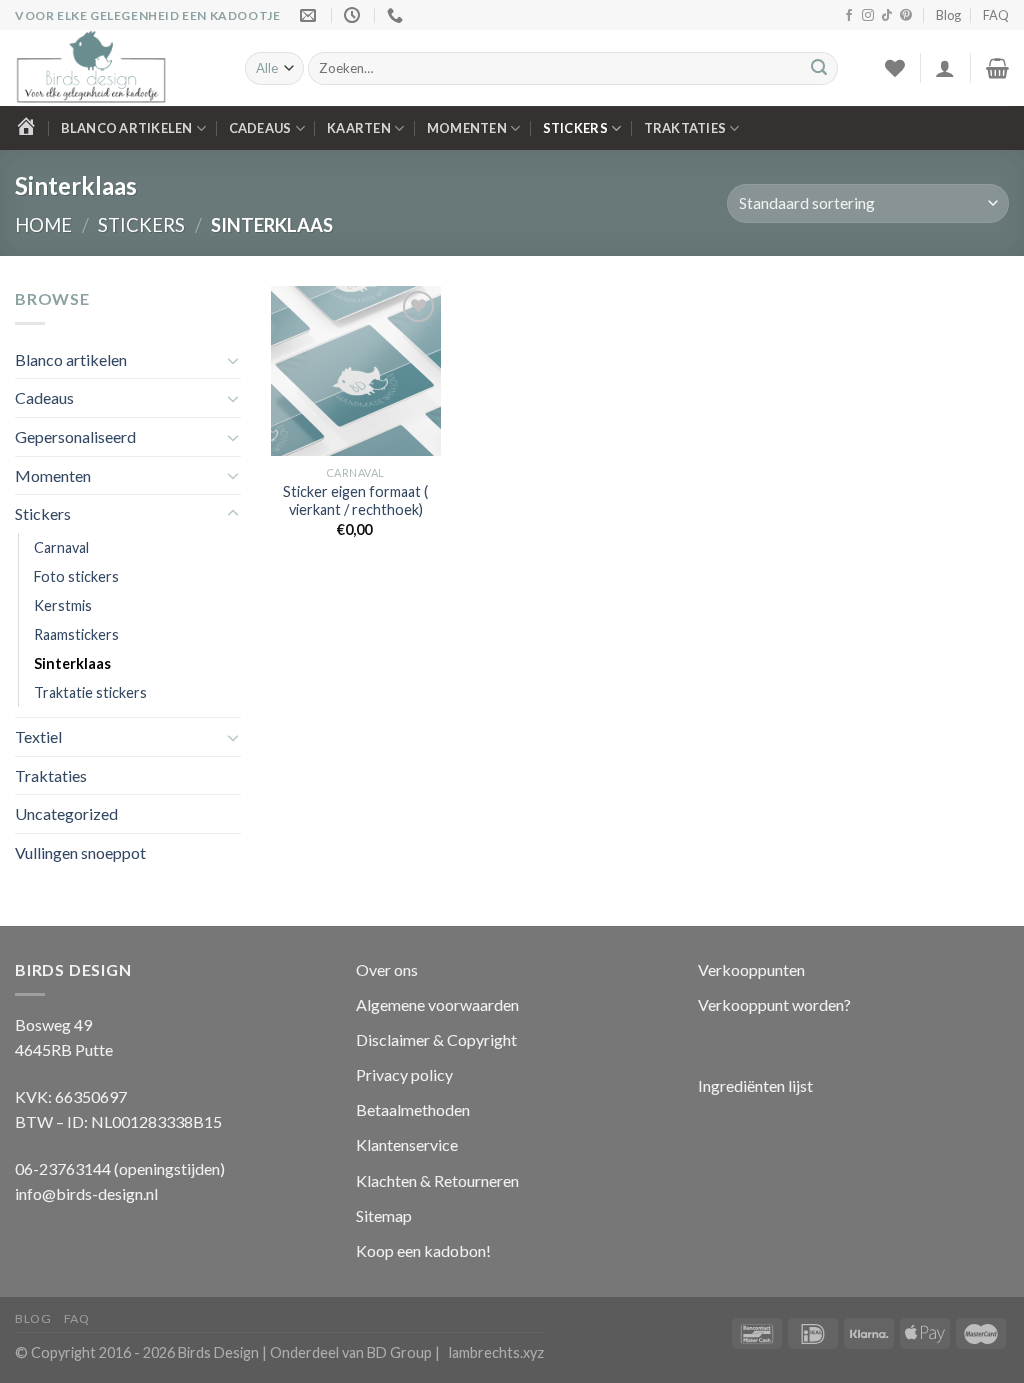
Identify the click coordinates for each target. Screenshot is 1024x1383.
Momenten (467, 128)
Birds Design (218, 1352)
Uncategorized (66, 813)
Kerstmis (63, 605)
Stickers (575, 128)
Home (43, 225)
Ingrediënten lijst (757, 1085)
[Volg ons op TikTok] (887, 16)
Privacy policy (404, 1074)
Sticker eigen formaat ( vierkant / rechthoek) (355, 501)
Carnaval (61, 547)
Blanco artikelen (127, 128)
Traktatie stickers (90, 692)
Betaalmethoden (413, 1109)
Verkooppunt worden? (774, 1004)
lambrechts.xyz (496, 1352)
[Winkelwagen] (997, 68)
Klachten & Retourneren (437, 1180)
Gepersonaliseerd (75, 436)
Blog (948, 15)
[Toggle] (233, 360)
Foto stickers (76, 576)
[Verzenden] (819, 69)
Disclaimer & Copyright (436, 1039)
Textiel (38, 736)
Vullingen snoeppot (80, 852)
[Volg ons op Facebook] (849, 16)
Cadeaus (260, 128)
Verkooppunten (751, 969)
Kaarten (359, 128)
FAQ (996, 15)
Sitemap (384, 1215)
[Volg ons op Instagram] (868, 16)
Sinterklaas (72, 663)
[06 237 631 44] (397, 15)
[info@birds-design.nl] (310, 15)
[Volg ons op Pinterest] (906, 16)
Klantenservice (407, 1144)
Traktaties (685, 128)
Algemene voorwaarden (437, 1004)
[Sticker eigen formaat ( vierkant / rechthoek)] (356, 371)
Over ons (387, 969)
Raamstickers (76, 634)
